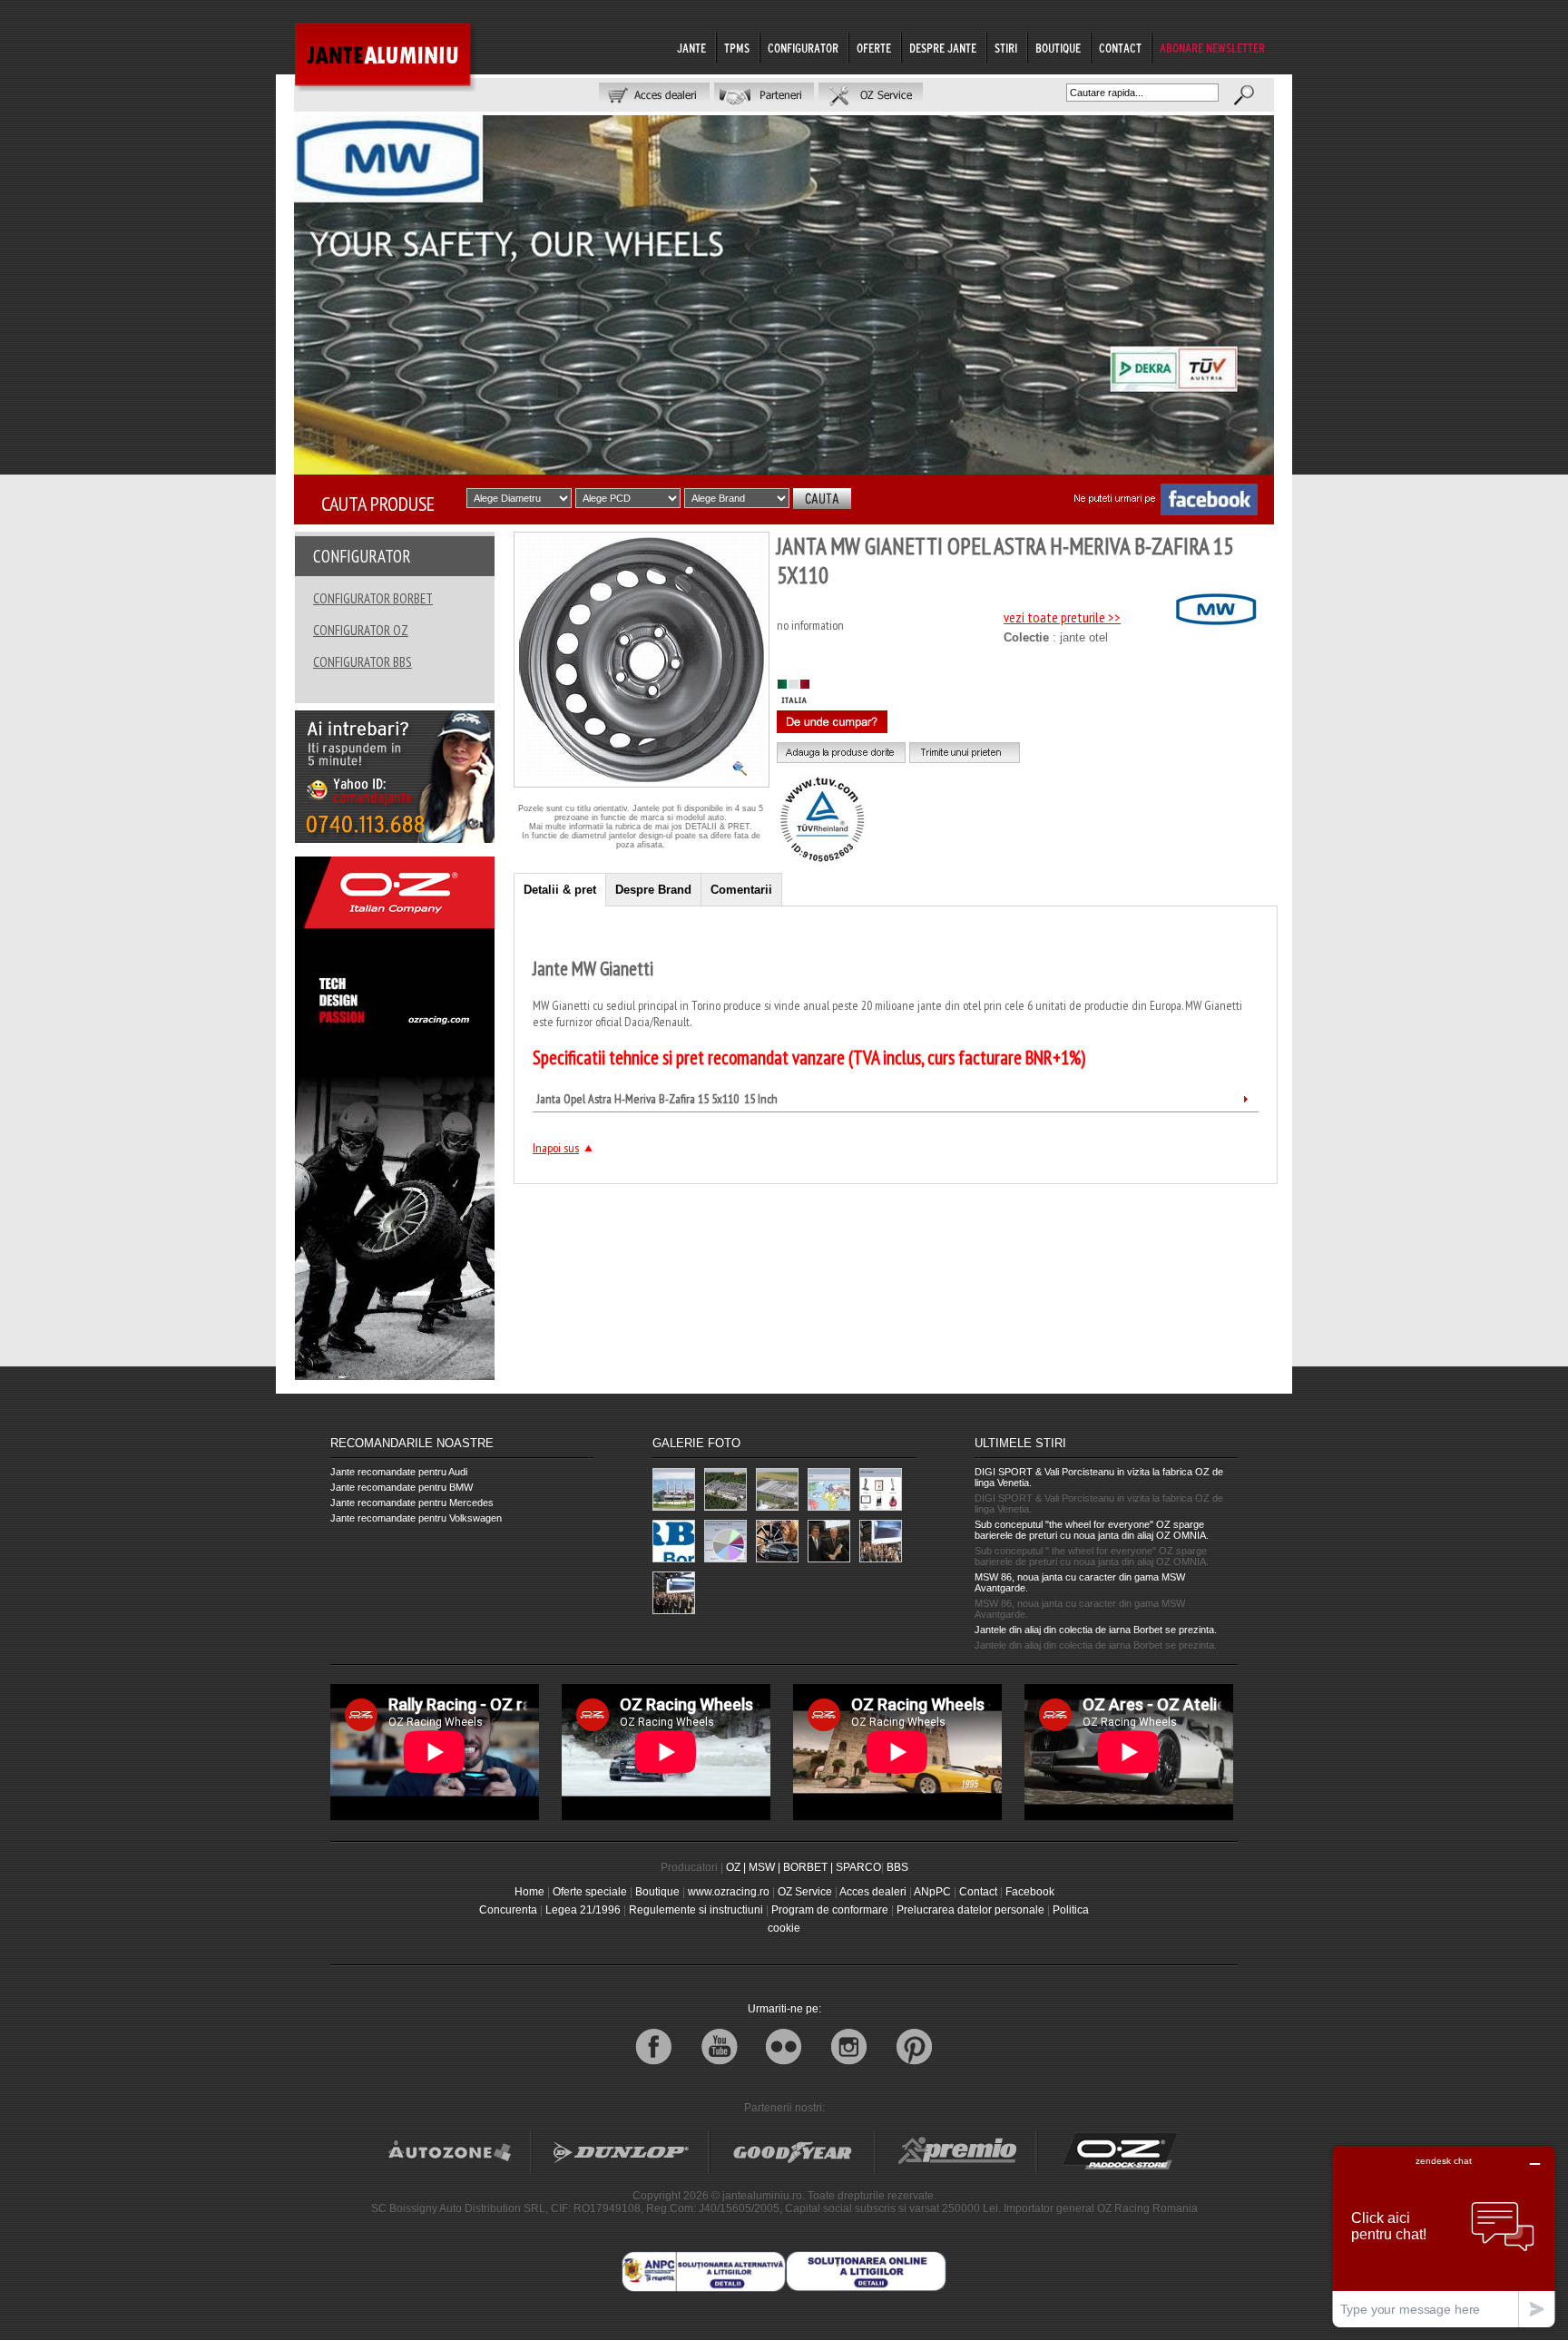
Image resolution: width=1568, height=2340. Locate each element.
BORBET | (808, 1867)
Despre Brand (653, 890)
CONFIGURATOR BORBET (373, 598)
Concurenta (508, 1910)
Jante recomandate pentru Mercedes (412, 1503)
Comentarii (741, 890)
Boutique (657, 1892)
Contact (978, 1892)
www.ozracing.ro (729, 1892)
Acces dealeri (873, 1892)
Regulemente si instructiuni (696, 1910)
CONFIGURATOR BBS (363, 662)
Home (529, 1892)
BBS (897, 1867)
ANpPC (932, 1892)
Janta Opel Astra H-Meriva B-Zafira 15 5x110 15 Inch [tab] (657, 1099)
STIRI (1006, 48)
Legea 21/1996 (583, 1910)
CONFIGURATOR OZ (361, 630)
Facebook (1030, 1892)
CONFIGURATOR (803, 48)
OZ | (736, 1867)
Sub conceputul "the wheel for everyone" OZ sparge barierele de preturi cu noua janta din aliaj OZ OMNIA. (1092, 1530)
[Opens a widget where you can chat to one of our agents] (1444, 2236)
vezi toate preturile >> (1062, 617)
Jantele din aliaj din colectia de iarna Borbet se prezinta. (1096, 1630)
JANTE (691, 48)
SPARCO (858, 1867)
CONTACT (1120, 48)
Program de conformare (830, 1910)
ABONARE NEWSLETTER (1212, 48)
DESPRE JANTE (943, 48)
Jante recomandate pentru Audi (399, 1472)
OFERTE (874, 48)
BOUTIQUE (1058, 48)
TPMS (737, 48)
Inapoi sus (556, 1148)
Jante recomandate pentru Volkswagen (416, 1518)
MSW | (764, 1867)
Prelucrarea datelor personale (970, 1910)
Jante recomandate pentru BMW (402, 1487)
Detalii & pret (560, 890)
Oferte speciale (590, 1892)
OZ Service (805, 1892)
